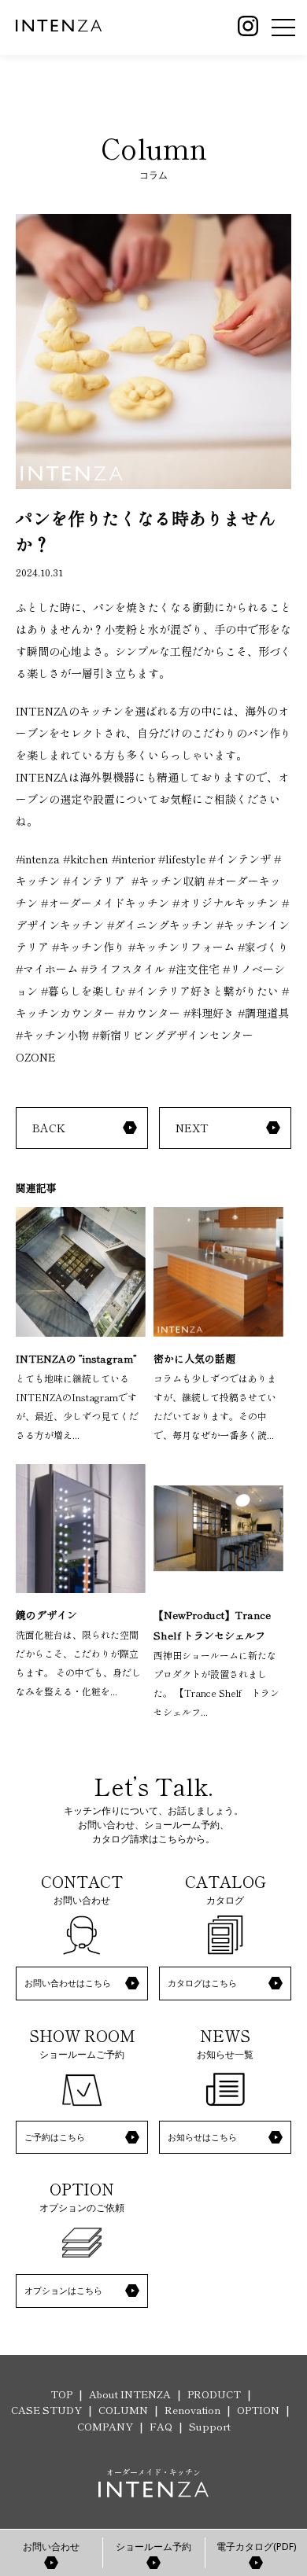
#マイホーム (47, 969)
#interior (133, 859)
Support (210, 2426)
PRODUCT (214, 2394)
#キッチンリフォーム (181, 947)
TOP (61, 2394)
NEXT (192, 1128)
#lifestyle (182, 859)
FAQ (161, 2426)
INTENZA (59, 26)
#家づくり (263, 947)
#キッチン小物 (52, 1035)
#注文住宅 (194, 969)
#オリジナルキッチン (226, 903)
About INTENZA (130, 2394)
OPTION (258, 2410)
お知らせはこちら (202, 2137)
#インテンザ (240, 859)
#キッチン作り (89, 947)
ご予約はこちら (55, 2137)
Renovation (192, 2410)
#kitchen (86, 859)
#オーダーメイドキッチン (105, 903)
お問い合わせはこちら (68, 1983)
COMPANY (105, 2426)
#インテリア (94, 881)
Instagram (248, 26)
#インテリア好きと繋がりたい (203, 991)
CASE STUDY (46, 2410)
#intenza (38, 859)
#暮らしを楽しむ (83, 991)
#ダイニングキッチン (160, 925)
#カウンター (149, 1013)
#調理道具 (263, 1013)
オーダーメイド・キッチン (153, 2472)
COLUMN (123, 2410)
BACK (49, 1128)
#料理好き (209, 1013)
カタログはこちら (202, 1983)
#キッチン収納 (168, 881)
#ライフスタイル (123, 969)
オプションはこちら (63, 2290)
